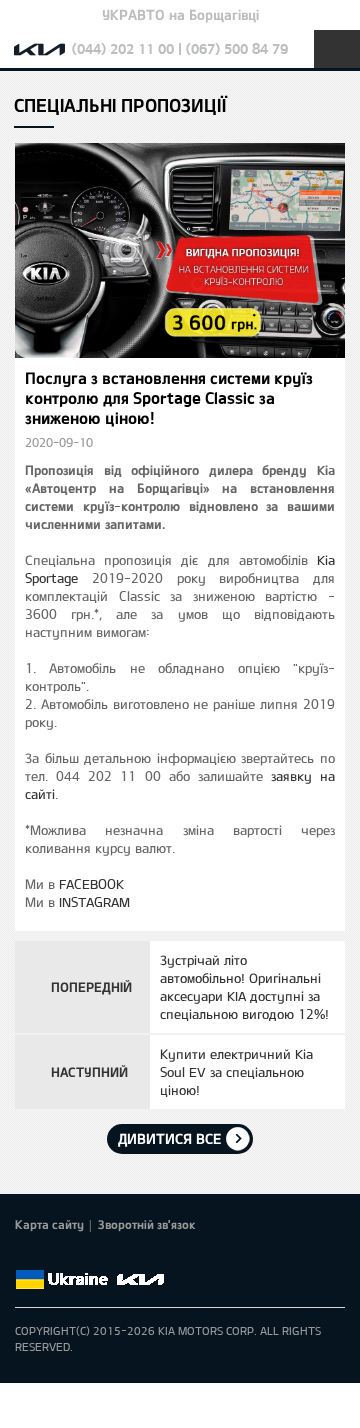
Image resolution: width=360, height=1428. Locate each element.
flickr (167, 1256)
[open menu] (337, 49)
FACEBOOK (91, 884)
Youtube (111, 1256)
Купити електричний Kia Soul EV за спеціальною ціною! (236, 1072)
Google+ (83, 1256)
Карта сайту (49, 1224)
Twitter (55, 1256)
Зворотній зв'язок (147, 1224)
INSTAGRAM (94, 902)
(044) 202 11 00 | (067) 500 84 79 (180, 48)
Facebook (27, 1256)
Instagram (139, 1256)
